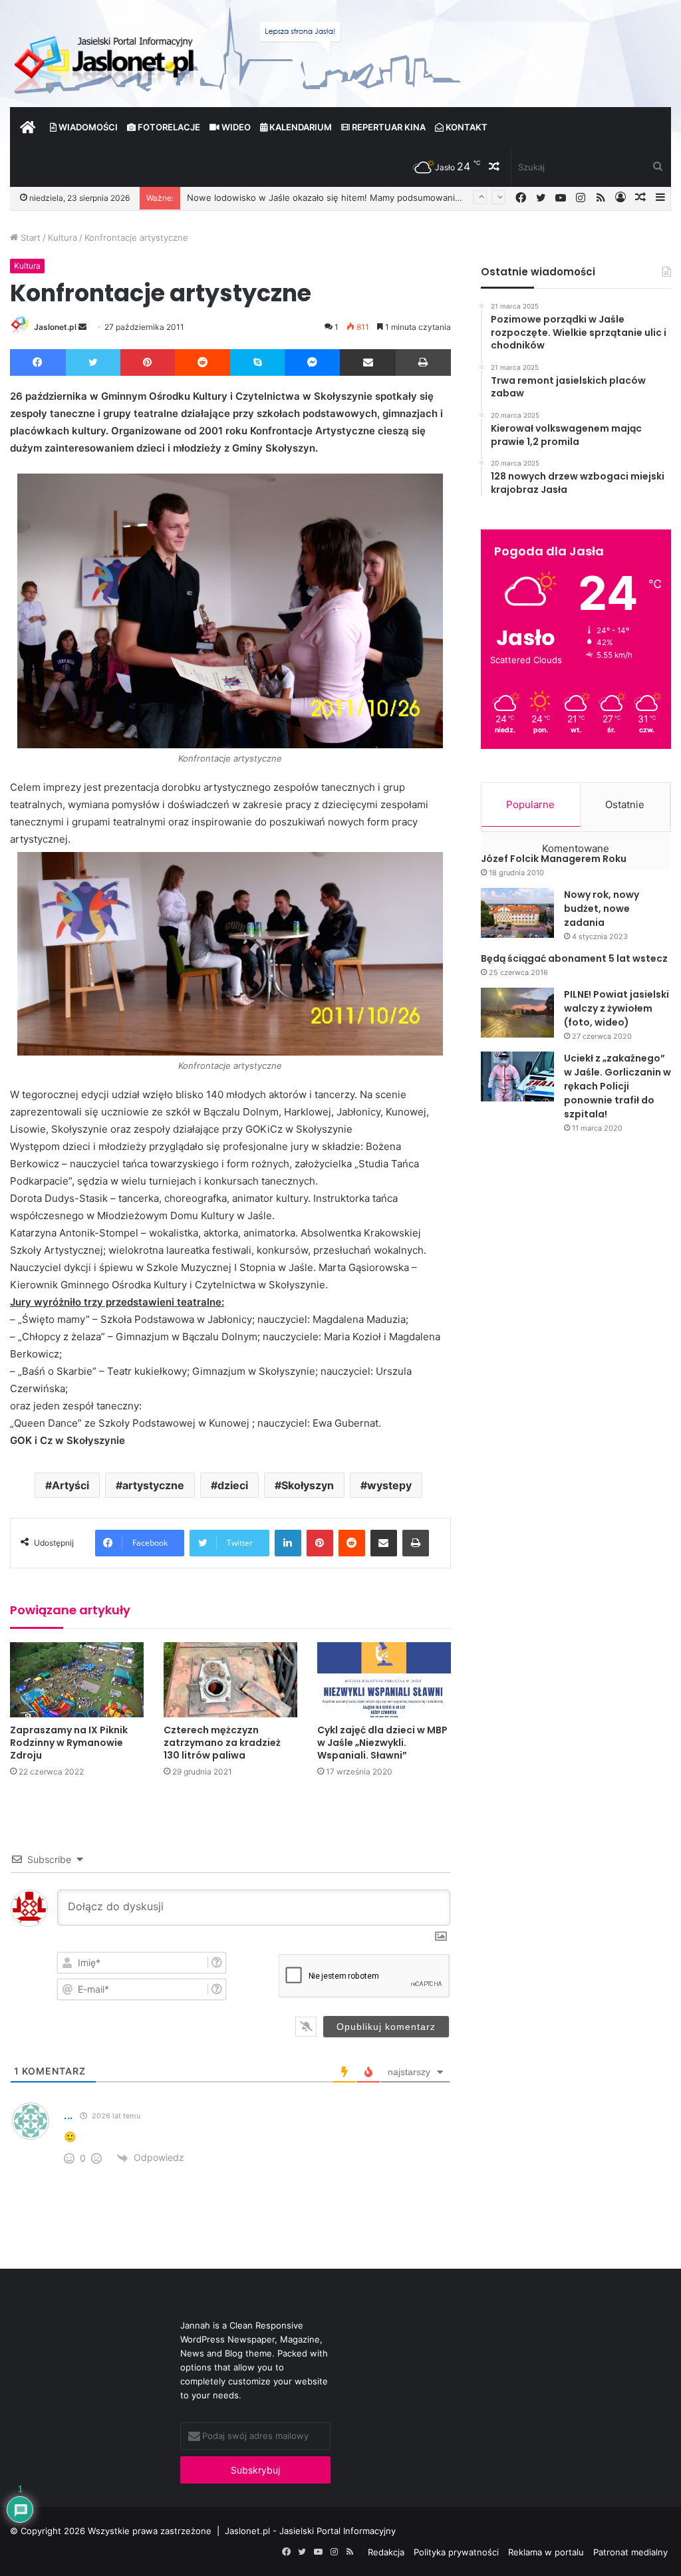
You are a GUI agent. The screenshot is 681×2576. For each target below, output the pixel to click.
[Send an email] (82, 327)
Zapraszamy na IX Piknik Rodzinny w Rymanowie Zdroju (69, 1743)
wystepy (389, 1485)
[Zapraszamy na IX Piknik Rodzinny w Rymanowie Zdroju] (77, 1680)
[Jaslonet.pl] (106, 60)
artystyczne (153, 1485)
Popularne (530, 804)
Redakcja (386, 2552)
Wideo (235, 127)
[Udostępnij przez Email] (368, 362)
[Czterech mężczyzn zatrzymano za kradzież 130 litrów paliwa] (230, 1680)
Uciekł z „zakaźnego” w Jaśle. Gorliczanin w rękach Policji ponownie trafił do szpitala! (617, 1086)
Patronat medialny (630, 2552)
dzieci (233, 1485)
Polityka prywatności (456, 2552)
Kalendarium (300, 127)
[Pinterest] (148, 362)
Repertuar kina (388, 127)
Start (29, 237)
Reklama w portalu (546, 2552)
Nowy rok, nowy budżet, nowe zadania (602, 909)
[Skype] (257, 362)
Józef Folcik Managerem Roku (554, 859)
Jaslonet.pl (55, 327)
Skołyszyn (308, 1485)
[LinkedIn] (288, 1543)
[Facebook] (38, 362)
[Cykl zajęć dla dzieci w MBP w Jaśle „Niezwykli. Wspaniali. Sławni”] (384, 1680)
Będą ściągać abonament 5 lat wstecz (574, 958)
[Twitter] (93, 362)
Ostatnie (625, 804)
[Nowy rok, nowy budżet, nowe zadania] (517, 913)
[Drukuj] (423, 362)
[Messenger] (313, 362)
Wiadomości (87, 127)
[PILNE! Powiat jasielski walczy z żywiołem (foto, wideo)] (517, 1013)
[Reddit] (203, 362)
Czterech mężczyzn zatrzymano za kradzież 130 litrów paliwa (222, 1743)
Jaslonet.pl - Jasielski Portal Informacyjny (310, 2531)
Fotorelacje (168, 127)
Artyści (70, 1485)
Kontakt (466, 127)
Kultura (63, 237)
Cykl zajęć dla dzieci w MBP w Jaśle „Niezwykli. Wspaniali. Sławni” (382, 1743)
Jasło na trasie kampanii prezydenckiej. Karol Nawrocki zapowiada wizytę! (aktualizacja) (368, 198)
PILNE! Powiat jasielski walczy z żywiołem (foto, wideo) (616, 1008)
